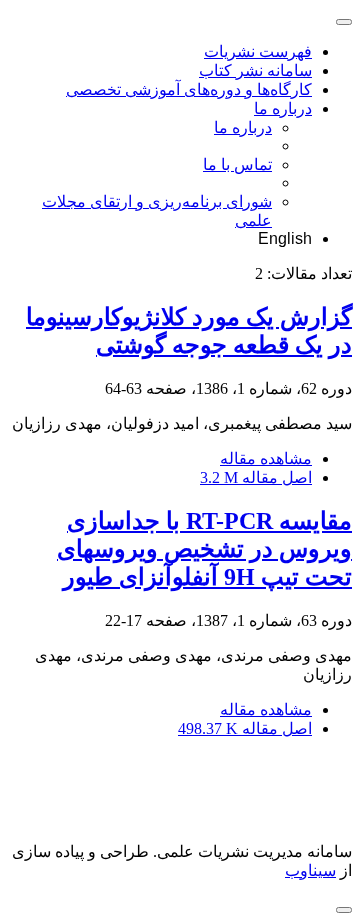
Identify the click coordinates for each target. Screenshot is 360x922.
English (285, 238)
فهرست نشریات (258, 51)
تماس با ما (237, 164)
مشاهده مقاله (266, 458)
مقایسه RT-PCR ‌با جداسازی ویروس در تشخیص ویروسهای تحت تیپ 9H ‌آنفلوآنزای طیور (204, 549)
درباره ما (283, 108)
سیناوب (310, 870)
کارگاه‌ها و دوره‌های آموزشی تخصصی (189, 89)
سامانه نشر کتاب (255, 70)
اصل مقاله (256, 477)
